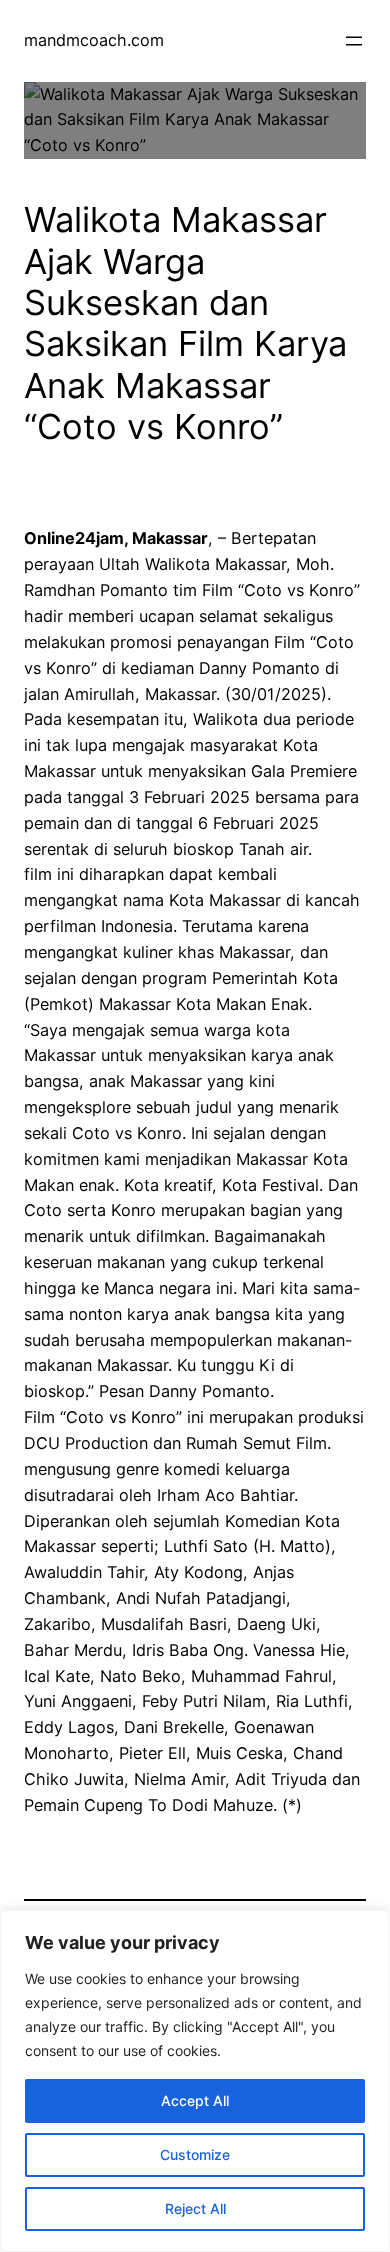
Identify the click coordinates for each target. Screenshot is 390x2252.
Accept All (195, 2100)
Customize (195, 2154)
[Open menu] (354, 41)
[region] (195, 2081)
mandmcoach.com (94, 40)
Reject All (195, 2208)
